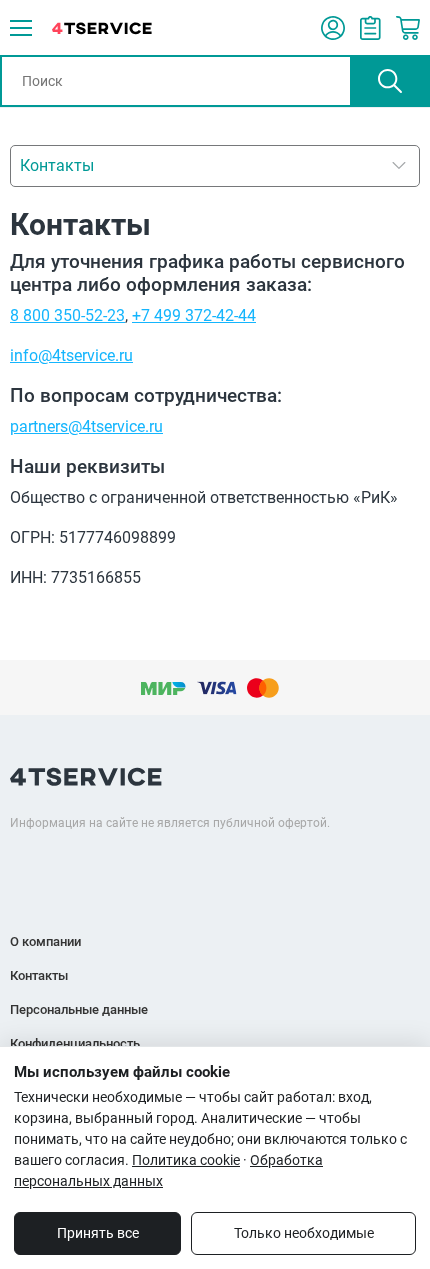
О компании (45, 941)
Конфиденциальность (75, 1043)
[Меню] (21, 28)
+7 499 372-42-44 (194, 315)
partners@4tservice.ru (86, 426)
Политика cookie (186, 1160)
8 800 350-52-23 (67, 315)
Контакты (39, 975)
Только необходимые (304, 1233)
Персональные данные (79, 1009)
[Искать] (390, 81)
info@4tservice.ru (71, 355)
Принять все (98, 1233)
